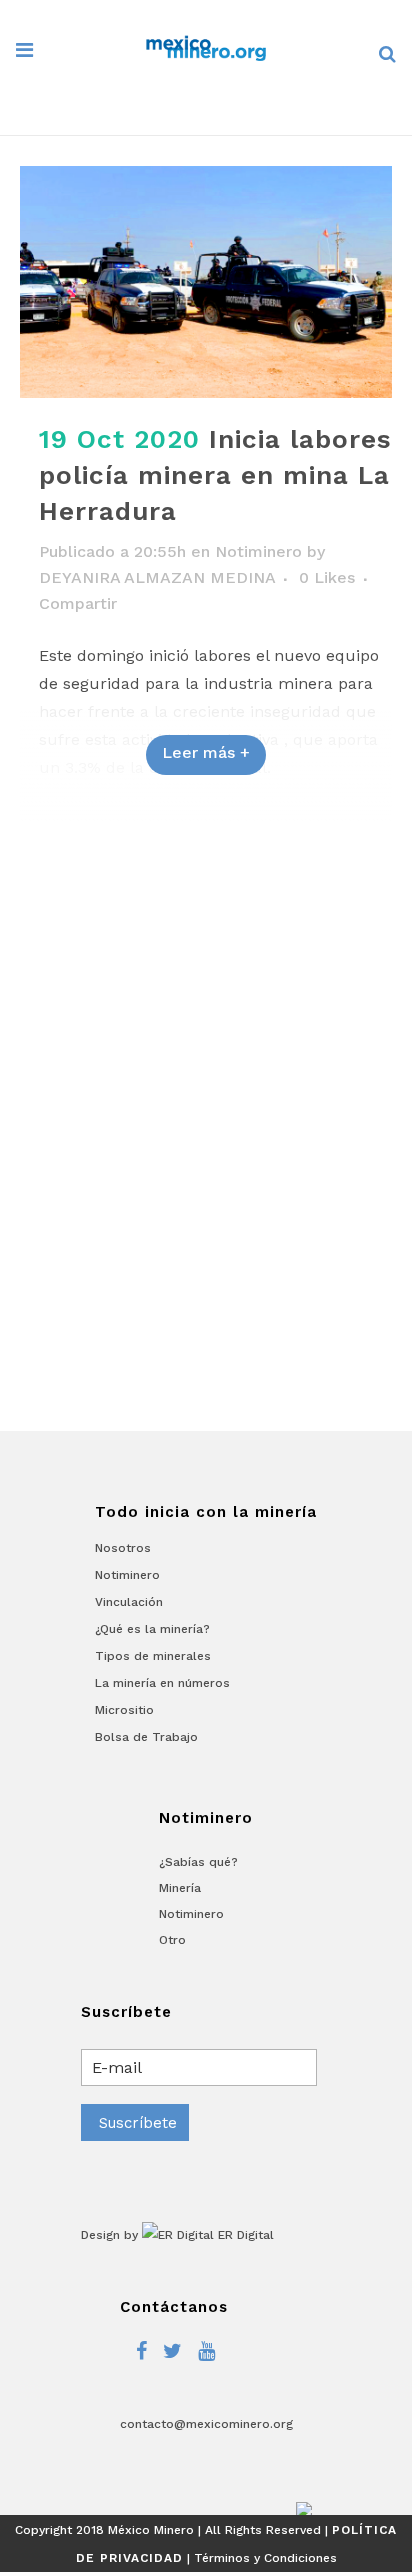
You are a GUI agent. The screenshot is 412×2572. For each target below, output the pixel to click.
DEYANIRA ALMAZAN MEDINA (157, 577)
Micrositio (124, 1710)
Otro (172, 1940)
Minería (180, 1888)
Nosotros (123, 1548)
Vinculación (129, 1602)
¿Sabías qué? (198, 1862)
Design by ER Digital (177, 2235)
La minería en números (162, 1683)
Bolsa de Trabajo (146, 1737)
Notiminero (258, 551)
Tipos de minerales (153, 1656)
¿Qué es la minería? (152, 1629)
